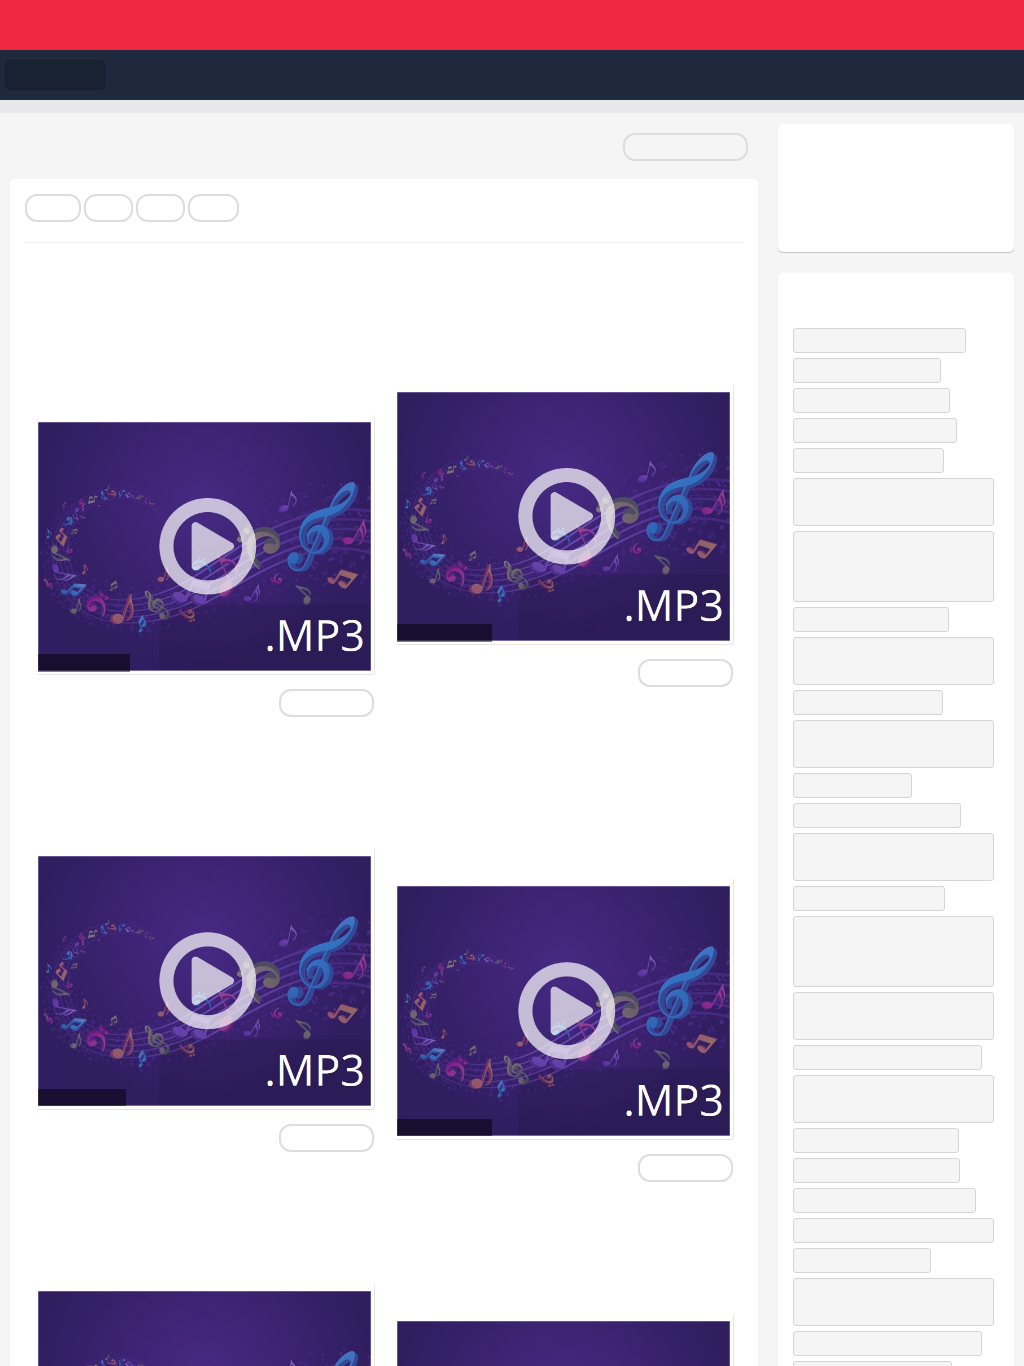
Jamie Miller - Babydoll (866, 1260)
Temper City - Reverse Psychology (898, 1230)
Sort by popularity (685, 147)
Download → (326, 703)
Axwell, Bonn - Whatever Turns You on (893, 501)
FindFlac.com (512, 25)
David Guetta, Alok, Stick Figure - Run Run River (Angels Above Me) (888, 743)
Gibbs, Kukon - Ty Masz (871, 370)
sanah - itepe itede (857, 785)
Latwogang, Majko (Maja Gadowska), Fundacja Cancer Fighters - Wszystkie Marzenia (876, 951)
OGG (213, 208)
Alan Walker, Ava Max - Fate (880, 1140)
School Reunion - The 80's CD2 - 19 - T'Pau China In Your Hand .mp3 (183, 787)
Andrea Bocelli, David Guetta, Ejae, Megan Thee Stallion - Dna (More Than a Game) (892, 566)
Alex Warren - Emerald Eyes (881, 1170)
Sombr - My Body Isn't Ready (884, 340)
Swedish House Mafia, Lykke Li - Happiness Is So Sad (887, 1015)
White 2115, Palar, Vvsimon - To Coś (884, 1098)
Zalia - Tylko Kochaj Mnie (873, 460)
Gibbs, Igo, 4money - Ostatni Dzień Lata (893, 856)
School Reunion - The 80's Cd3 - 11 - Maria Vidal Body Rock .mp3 (548, 1252)
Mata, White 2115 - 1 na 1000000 (892, 1343)
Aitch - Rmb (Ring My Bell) (876, 400)
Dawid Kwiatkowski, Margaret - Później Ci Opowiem (883, 660)
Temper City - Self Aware (872, 702)
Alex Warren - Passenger (873, 898)
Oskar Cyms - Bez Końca (875, 619)
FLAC (53, 208)
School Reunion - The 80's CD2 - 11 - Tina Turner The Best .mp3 (542, 323)
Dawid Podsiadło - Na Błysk (879, 430)
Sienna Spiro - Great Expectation (892, 1057)
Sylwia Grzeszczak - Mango (881, 815)
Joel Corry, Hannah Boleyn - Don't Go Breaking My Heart (890, 1301)
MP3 (108, 208)
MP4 (160, 208)
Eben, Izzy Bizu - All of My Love (889, 1200)
